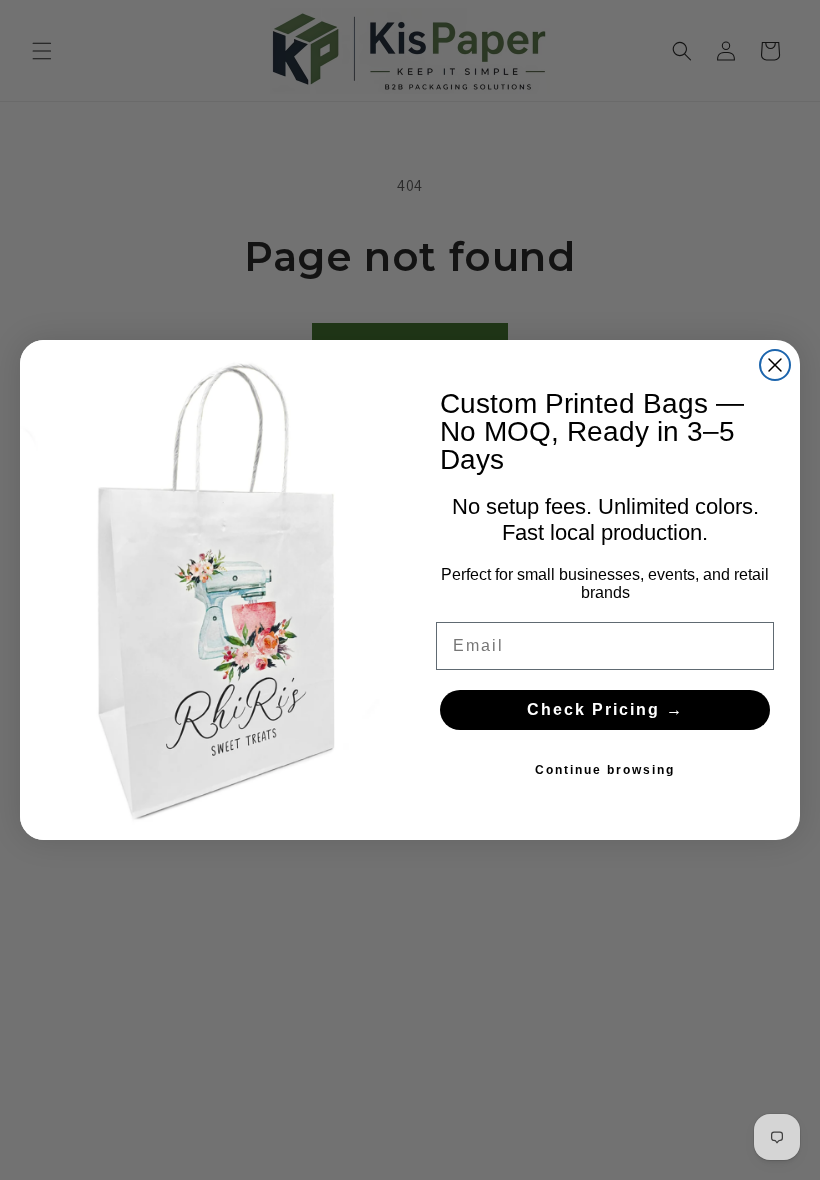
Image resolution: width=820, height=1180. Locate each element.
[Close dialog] (775, 365)
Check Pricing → (605, 709)
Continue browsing (605, 770)
